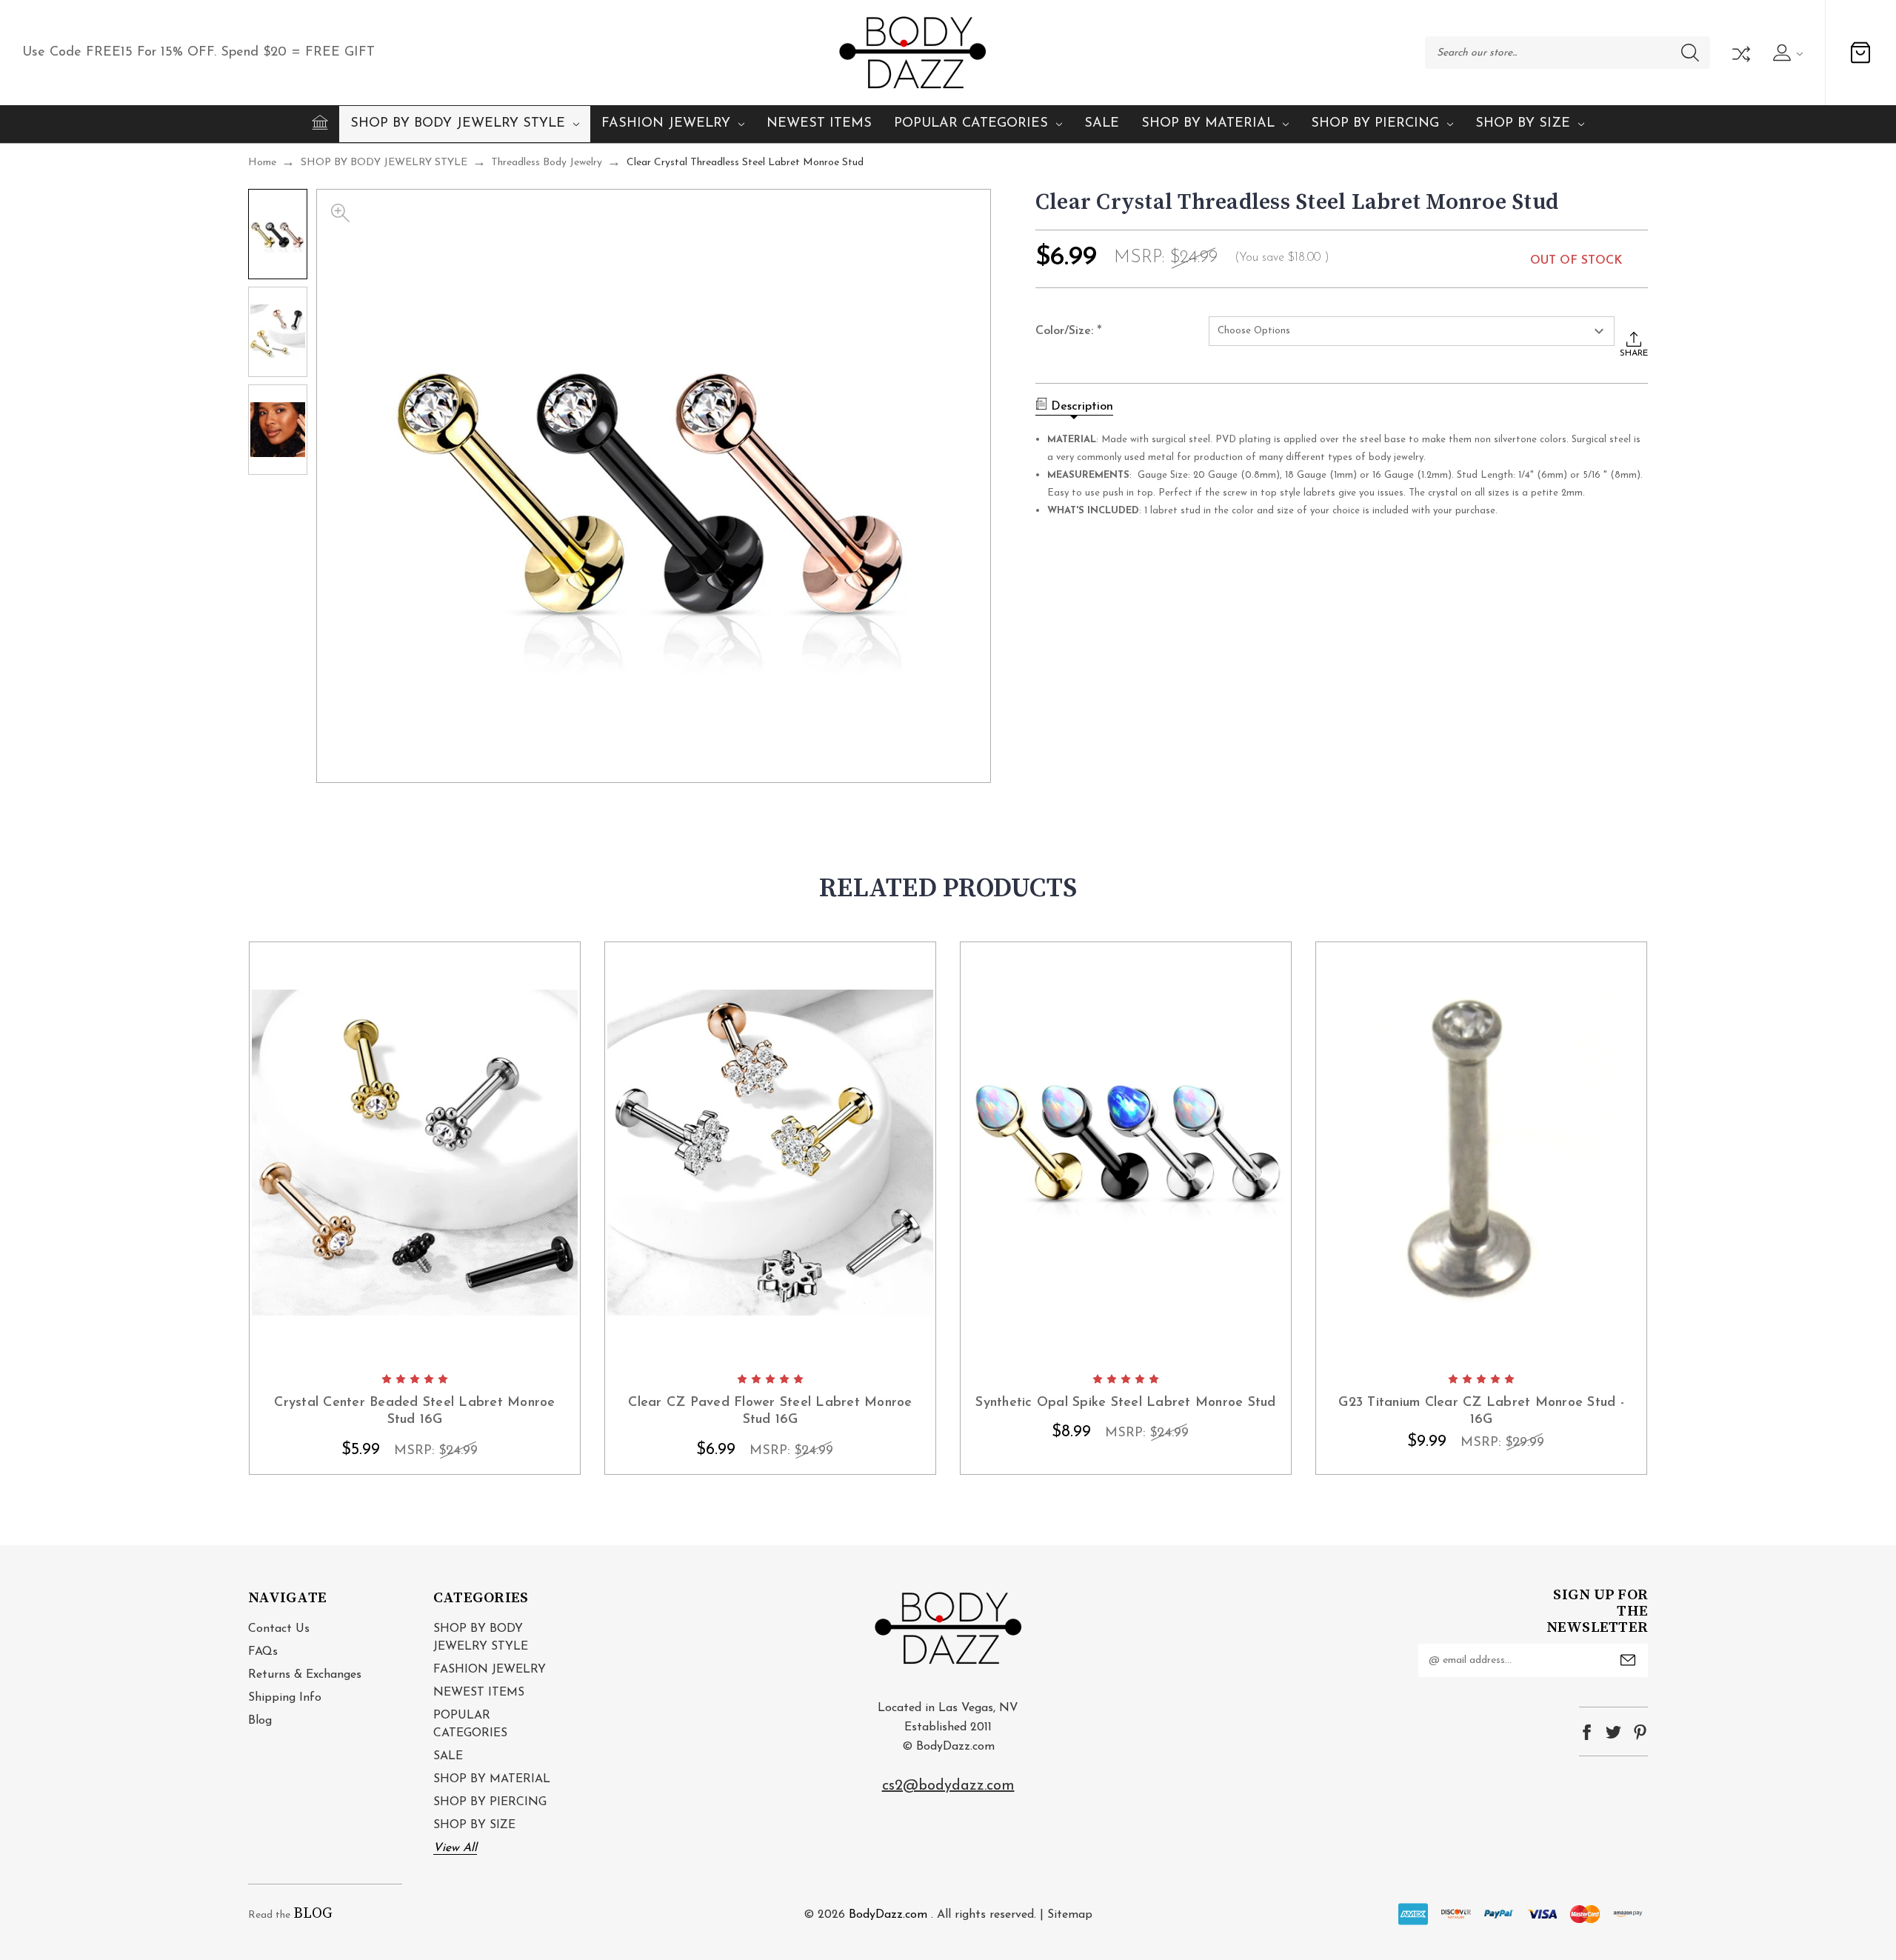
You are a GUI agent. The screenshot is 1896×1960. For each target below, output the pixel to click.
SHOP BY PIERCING (1375, 124)
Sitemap (1070, 1915)
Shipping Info (285, 1698)
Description (1082, 407)
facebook (1587, 1732)
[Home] (320, 122)
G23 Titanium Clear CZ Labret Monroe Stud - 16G (1481, 1411)
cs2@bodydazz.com (948, 1786)
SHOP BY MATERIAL (1208, 124)
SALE (1102, 124)
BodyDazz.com (888, 1915)
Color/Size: (1069, 332)
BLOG (313, 1914)
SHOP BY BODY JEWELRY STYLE (458, 124)
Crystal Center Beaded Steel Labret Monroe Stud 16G (414, 1411)
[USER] (1786, 53)
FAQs (263, 1652)
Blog (260, 1721)
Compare (1740, 53)
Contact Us (279, 1629)
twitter (1613, 1732)
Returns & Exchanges (305, 1675)
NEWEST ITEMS (819, 124)
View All (455, 1848)
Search (1690, 53)
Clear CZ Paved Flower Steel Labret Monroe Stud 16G (770, 1411)
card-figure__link (415, 1153)
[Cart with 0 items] (1860, 53)
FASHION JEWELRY (666, 124)
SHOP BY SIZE (1523, 124)
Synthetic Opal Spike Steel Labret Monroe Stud (1125, 1403)
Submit (1628, 1660)
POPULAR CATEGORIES (971, 124)
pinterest (1640, 1732)
